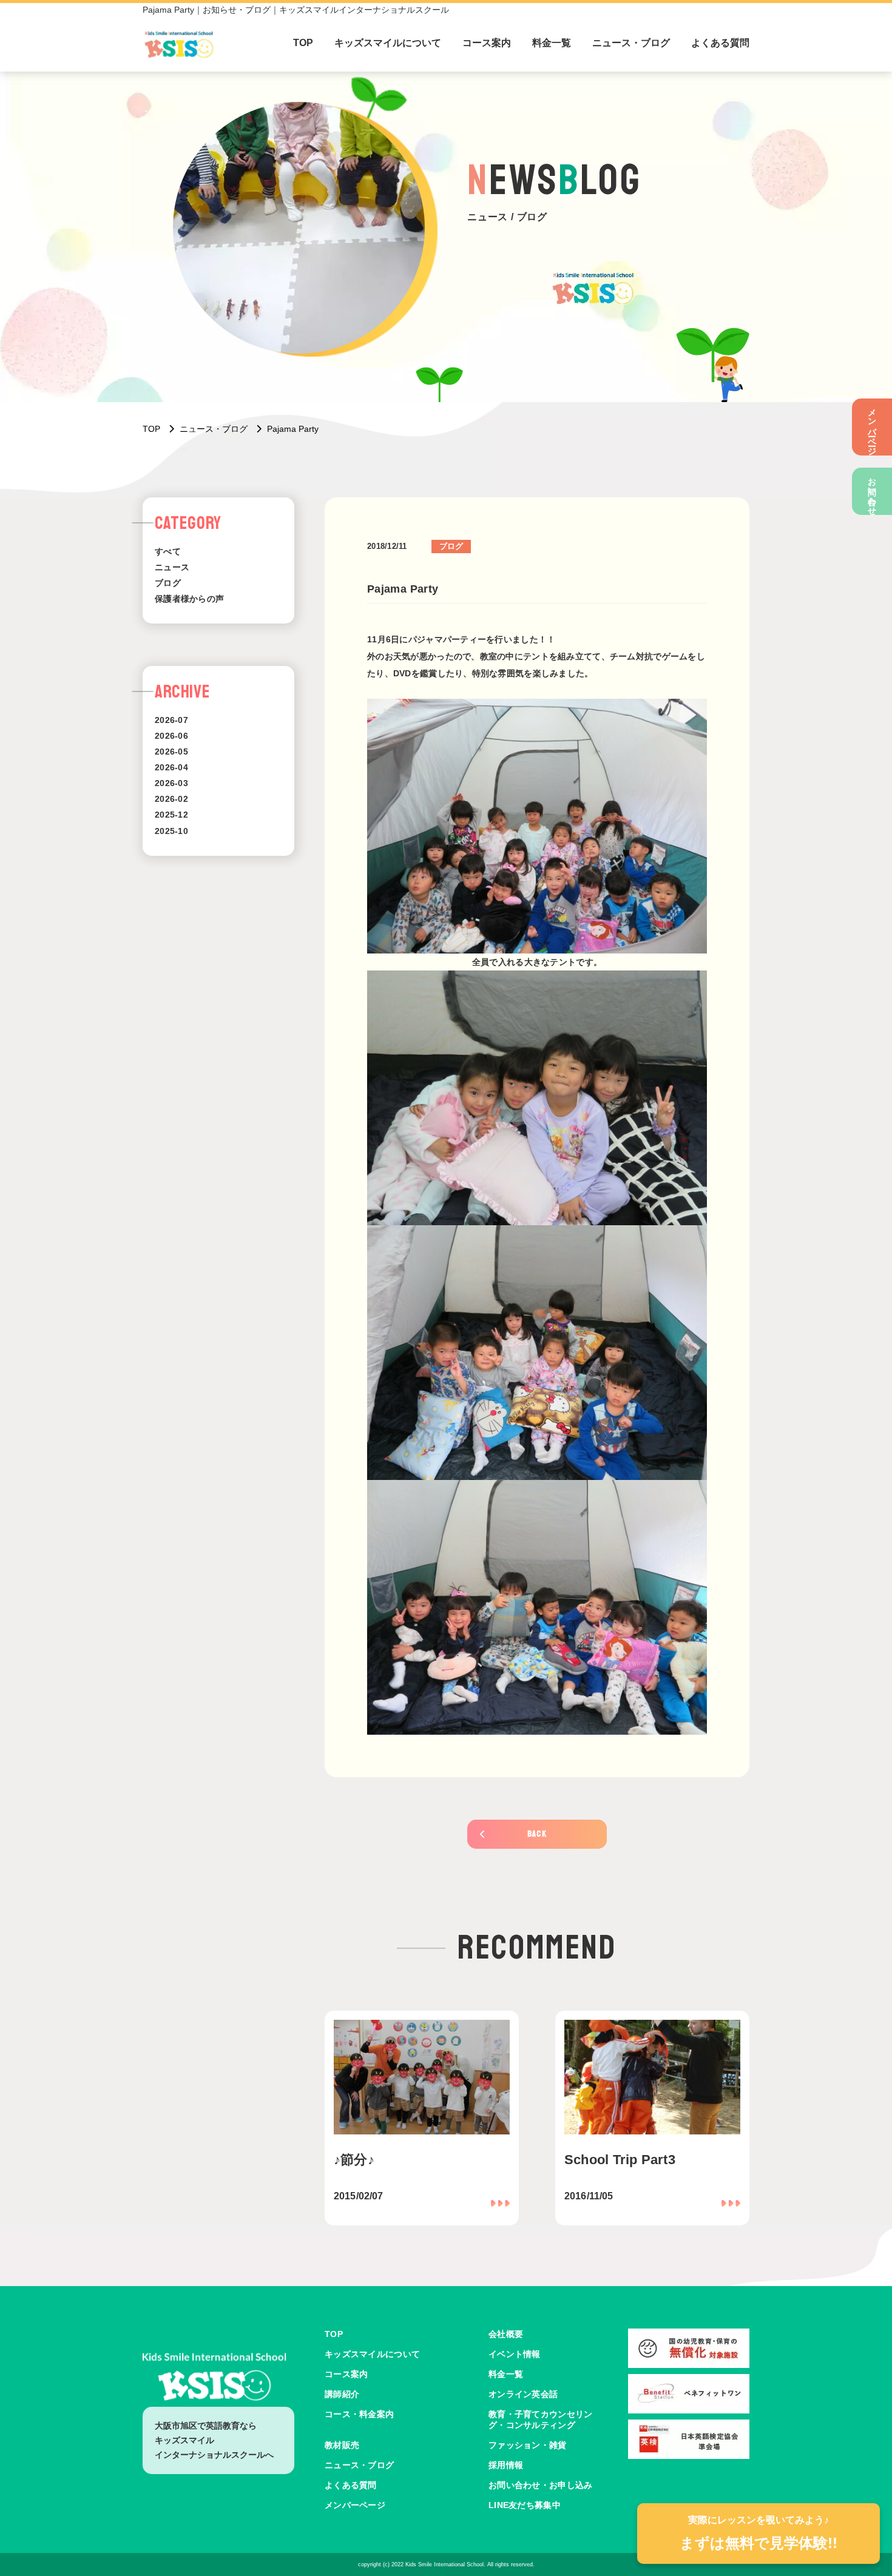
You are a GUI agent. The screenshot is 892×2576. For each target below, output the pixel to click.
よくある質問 (720, 43)
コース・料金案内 (359, 2414)
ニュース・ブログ (631, 43)
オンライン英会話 (523, 2394)
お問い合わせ (873, 491)
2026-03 (171, 783)
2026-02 (171, 799)
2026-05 (171, 752)
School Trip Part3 (620, 2160)
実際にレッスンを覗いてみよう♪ (759, 2533)
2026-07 (171, 720)
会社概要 (506, 2334)
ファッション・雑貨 (528, 2445)
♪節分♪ (354, 2160)
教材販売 (342, 2445)
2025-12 (171, 815)
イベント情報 (515, 2354)
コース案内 (487, 43)
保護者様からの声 (189, 599)
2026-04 (171, 767)
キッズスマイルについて (388, 43)
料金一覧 (552, 43)
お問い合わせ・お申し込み (540, 2485)
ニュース (172, 567)
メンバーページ (873, 427)
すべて (168, 551)
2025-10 (171, 831)
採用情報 (506, 2465)
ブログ (168, 583)
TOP (303, 43)
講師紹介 (342, 2394)
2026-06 (171, 736)
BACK (537, 1834)
